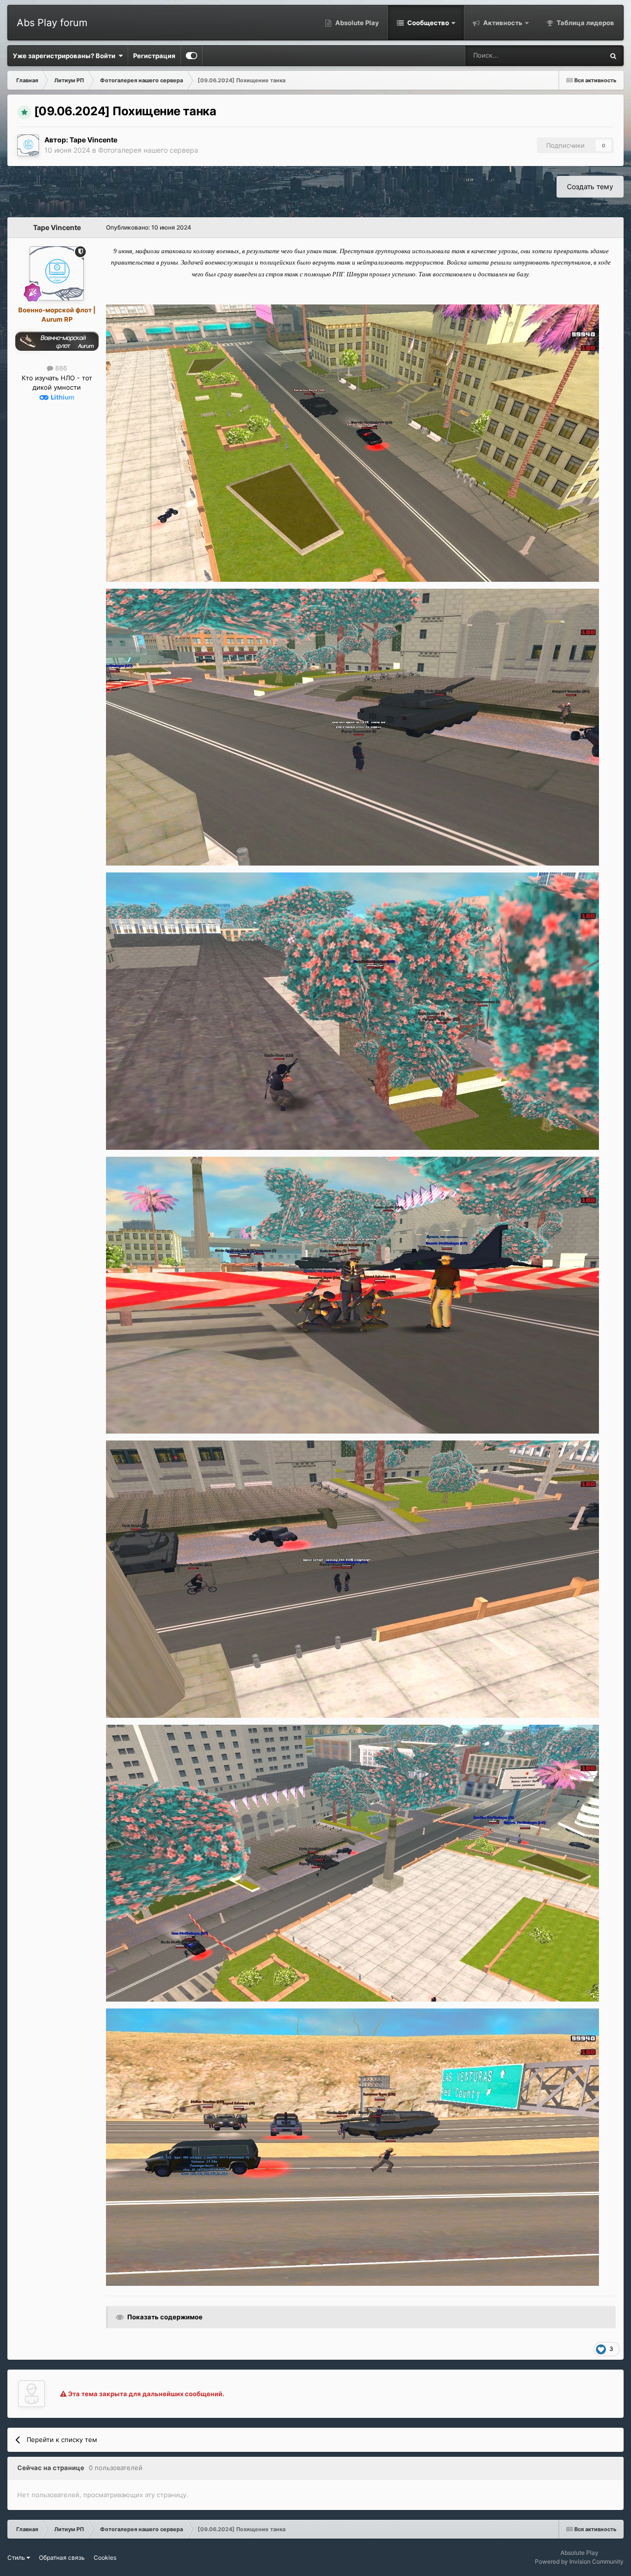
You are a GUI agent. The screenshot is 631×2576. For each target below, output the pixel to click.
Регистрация (154, 56)
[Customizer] (192, 56)
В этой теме (573, 55)
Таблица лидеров (585, 23)
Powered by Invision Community (579, 2561)
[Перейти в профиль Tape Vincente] (28, 145)
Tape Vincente (93, 140)
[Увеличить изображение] (352, 442)
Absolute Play (356, 23)
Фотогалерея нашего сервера (148, 150)
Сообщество (427, 23)
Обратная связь (62, 2558)
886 (60, 368)
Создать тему (590, 186)
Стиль (17, 2558)
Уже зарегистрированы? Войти (66, 56)
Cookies (105, 2558)
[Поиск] (613, 56)
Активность (502, 23)
